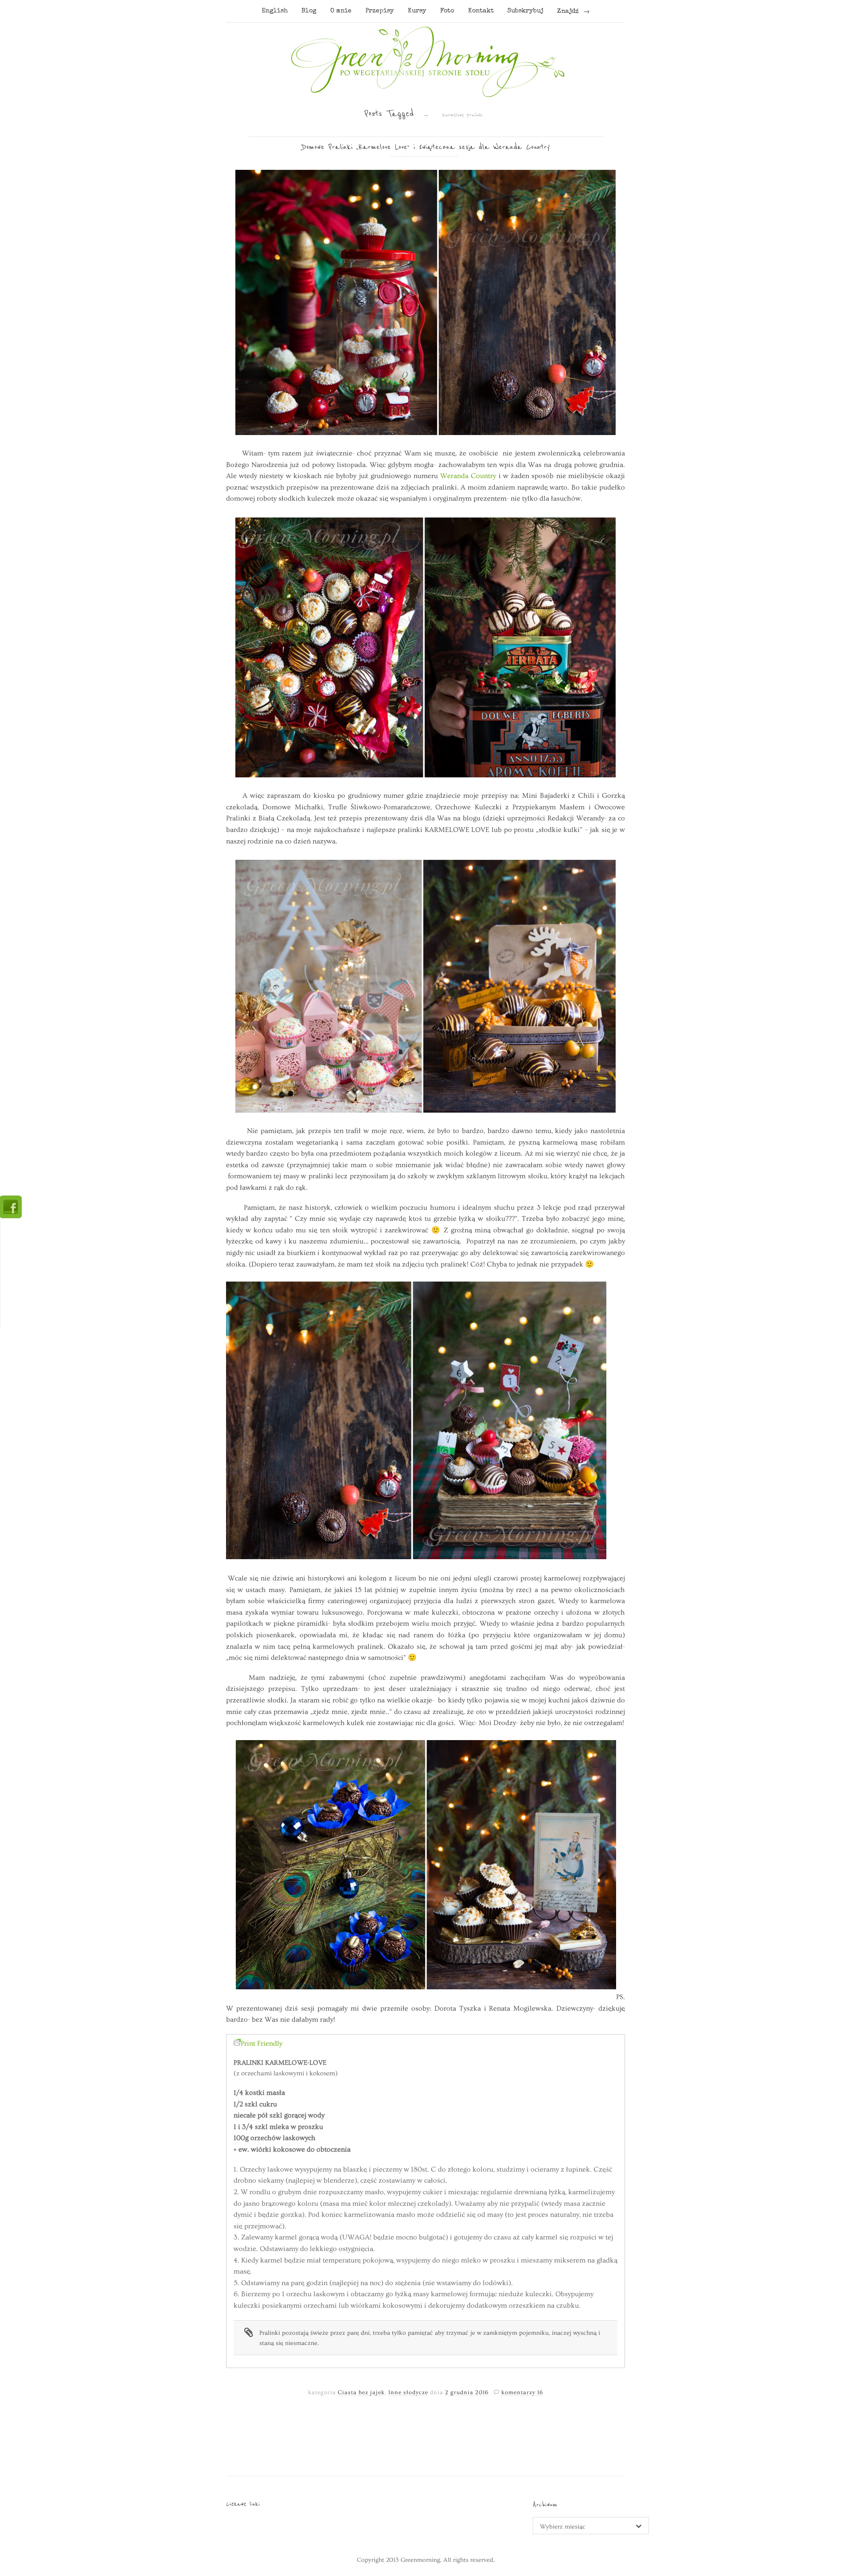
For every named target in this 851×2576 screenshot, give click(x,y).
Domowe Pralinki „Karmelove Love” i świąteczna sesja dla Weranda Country (426, 147)
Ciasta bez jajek (361, 2392)
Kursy (417, 11)
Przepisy (380, 11)
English (275, 11)
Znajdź (568, 12)
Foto (447, 11)
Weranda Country (468, 476)
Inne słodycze (408, 2392)
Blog (309, 11)
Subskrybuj (525, 11)
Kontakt (481, 11)
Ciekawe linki (243, 2504)
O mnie (341, 11)
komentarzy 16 (522, 2392)
